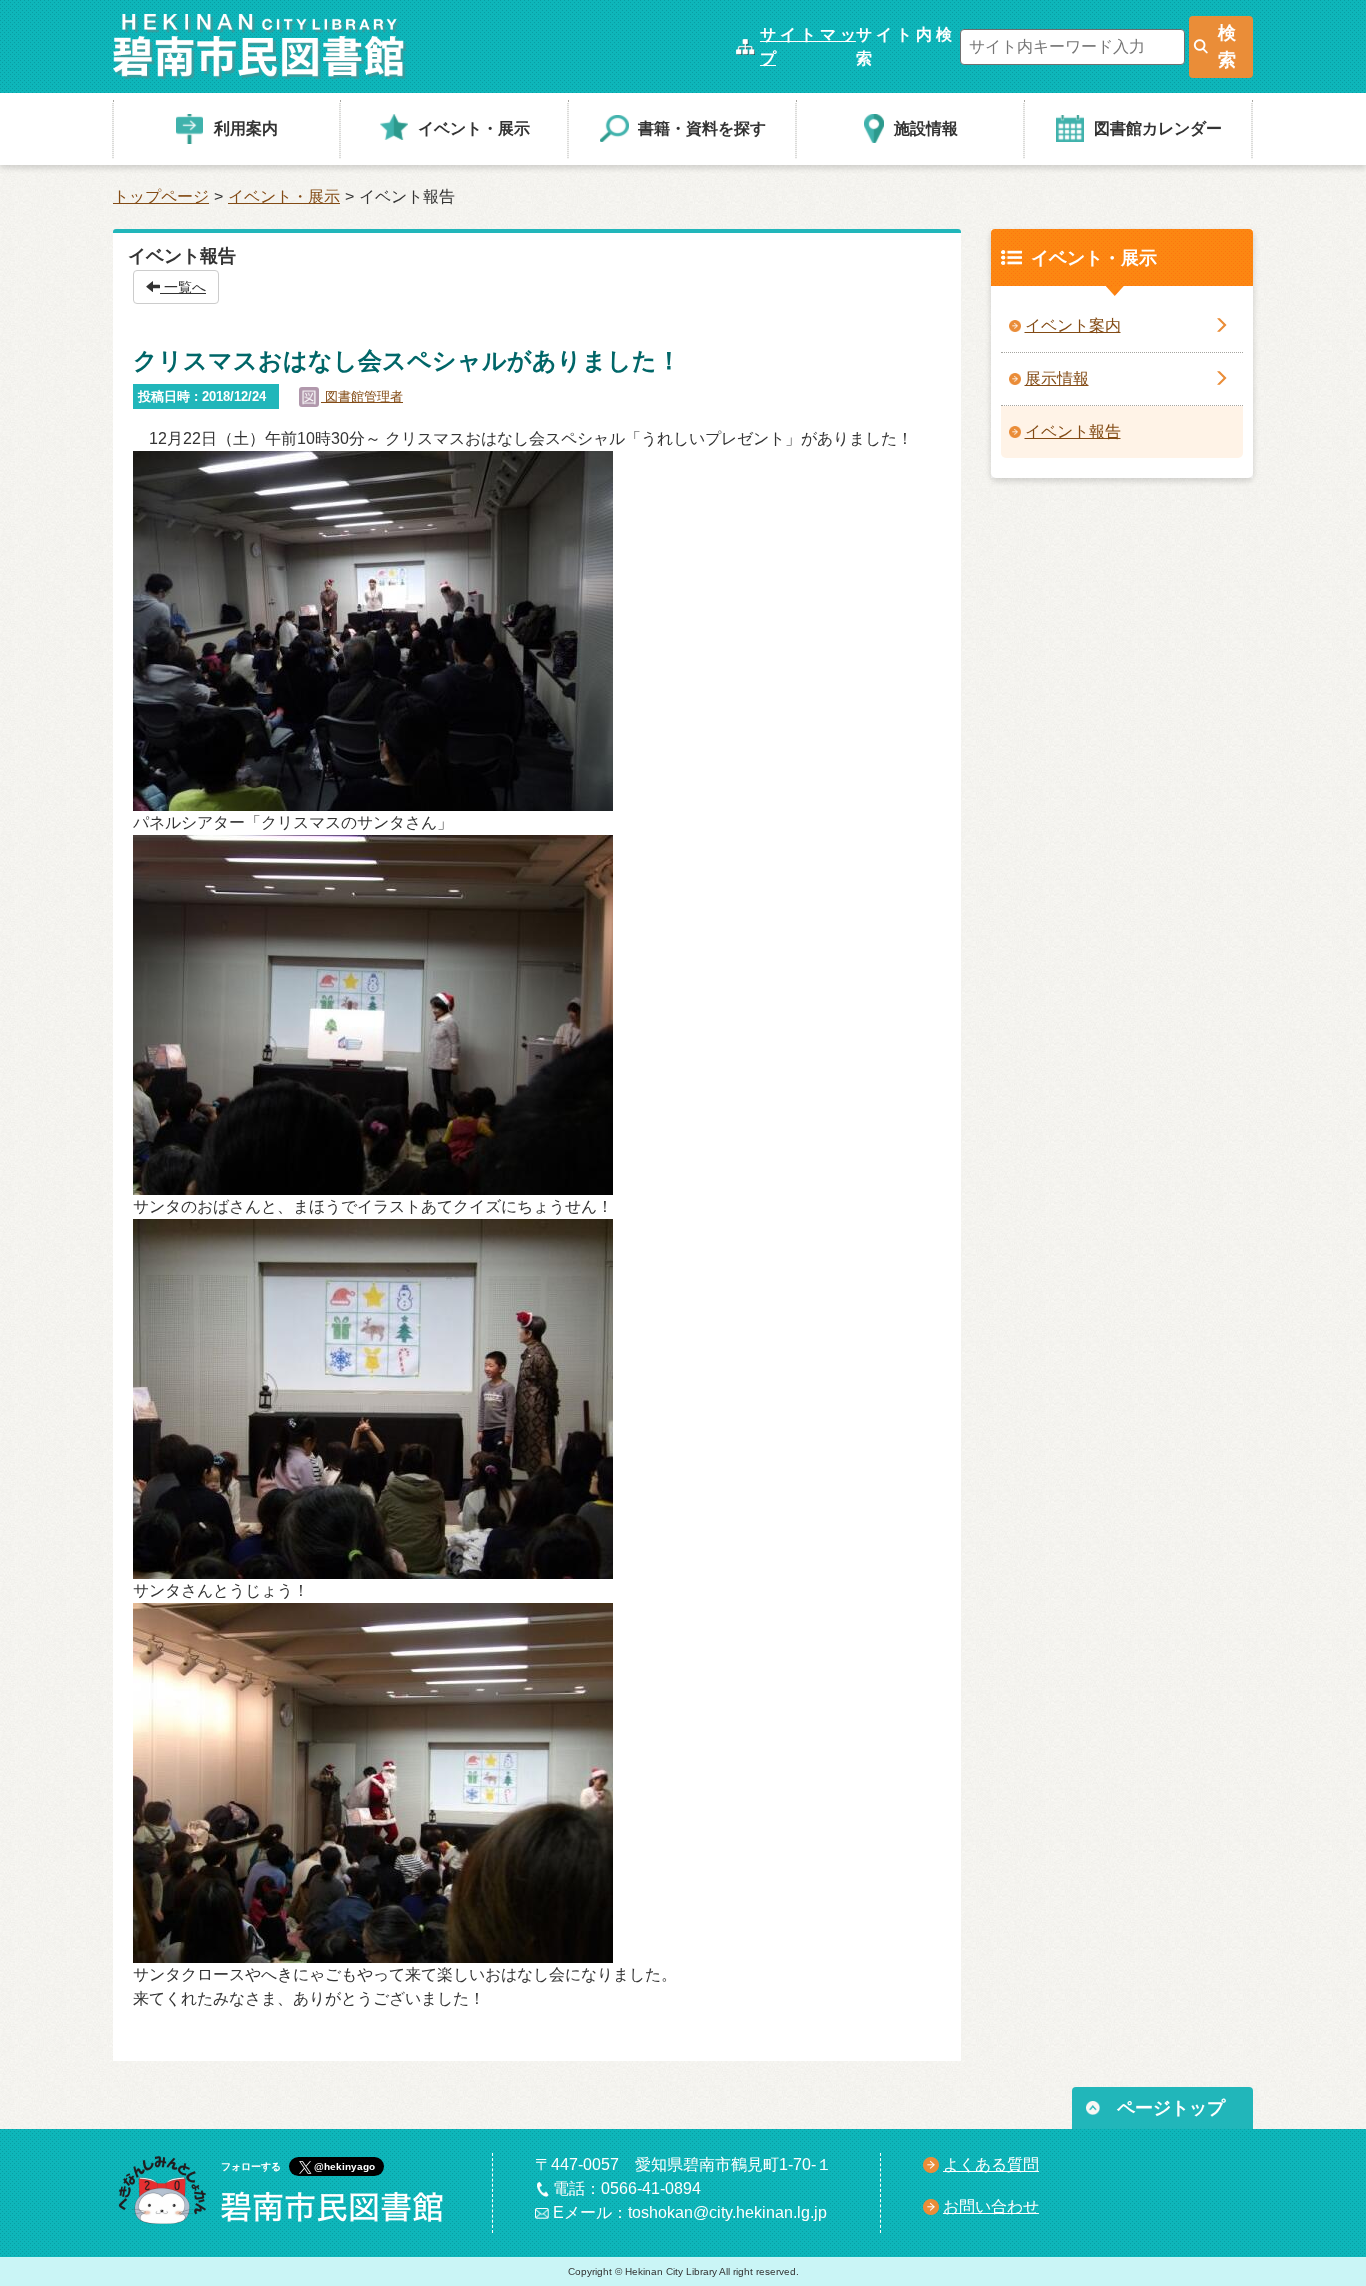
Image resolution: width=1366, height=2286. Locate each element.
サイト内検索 (904, 46)
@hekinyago (344, 2166)
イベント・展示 (284, 196)
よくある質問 (991, 2164)
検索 (1227, 46)
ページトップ (1171, 2108)
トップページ (161, 196)
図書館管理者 (362, 396)
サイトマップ (808, 46)
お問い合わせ (991, 2206)
